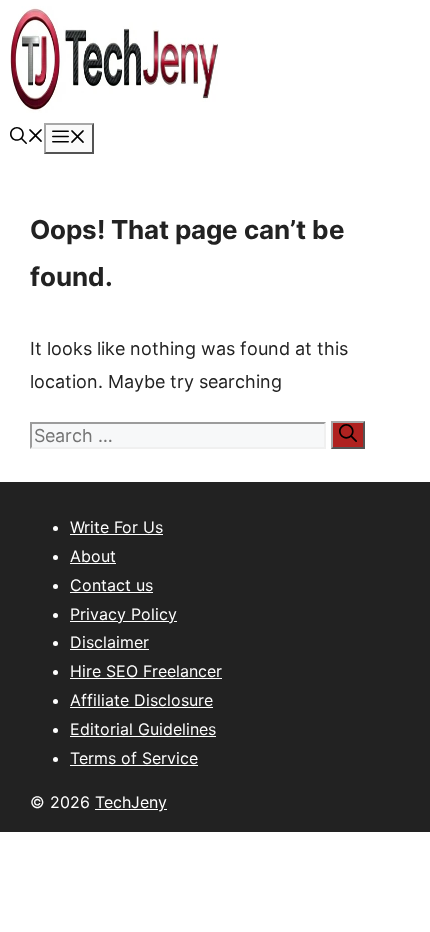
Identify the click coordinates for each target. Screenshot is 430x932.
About (93, 556)
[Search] (348, 435)
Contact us (111, 585)
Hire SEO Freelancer (146, 671)
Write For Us (116, 527)
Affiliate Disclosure (141, 700)
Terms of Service (134, 758)
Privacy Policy (123, 614)
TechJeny (131, 802)
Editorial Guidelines (143, 729)
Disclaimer (109, 642)
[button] (27, 138)
